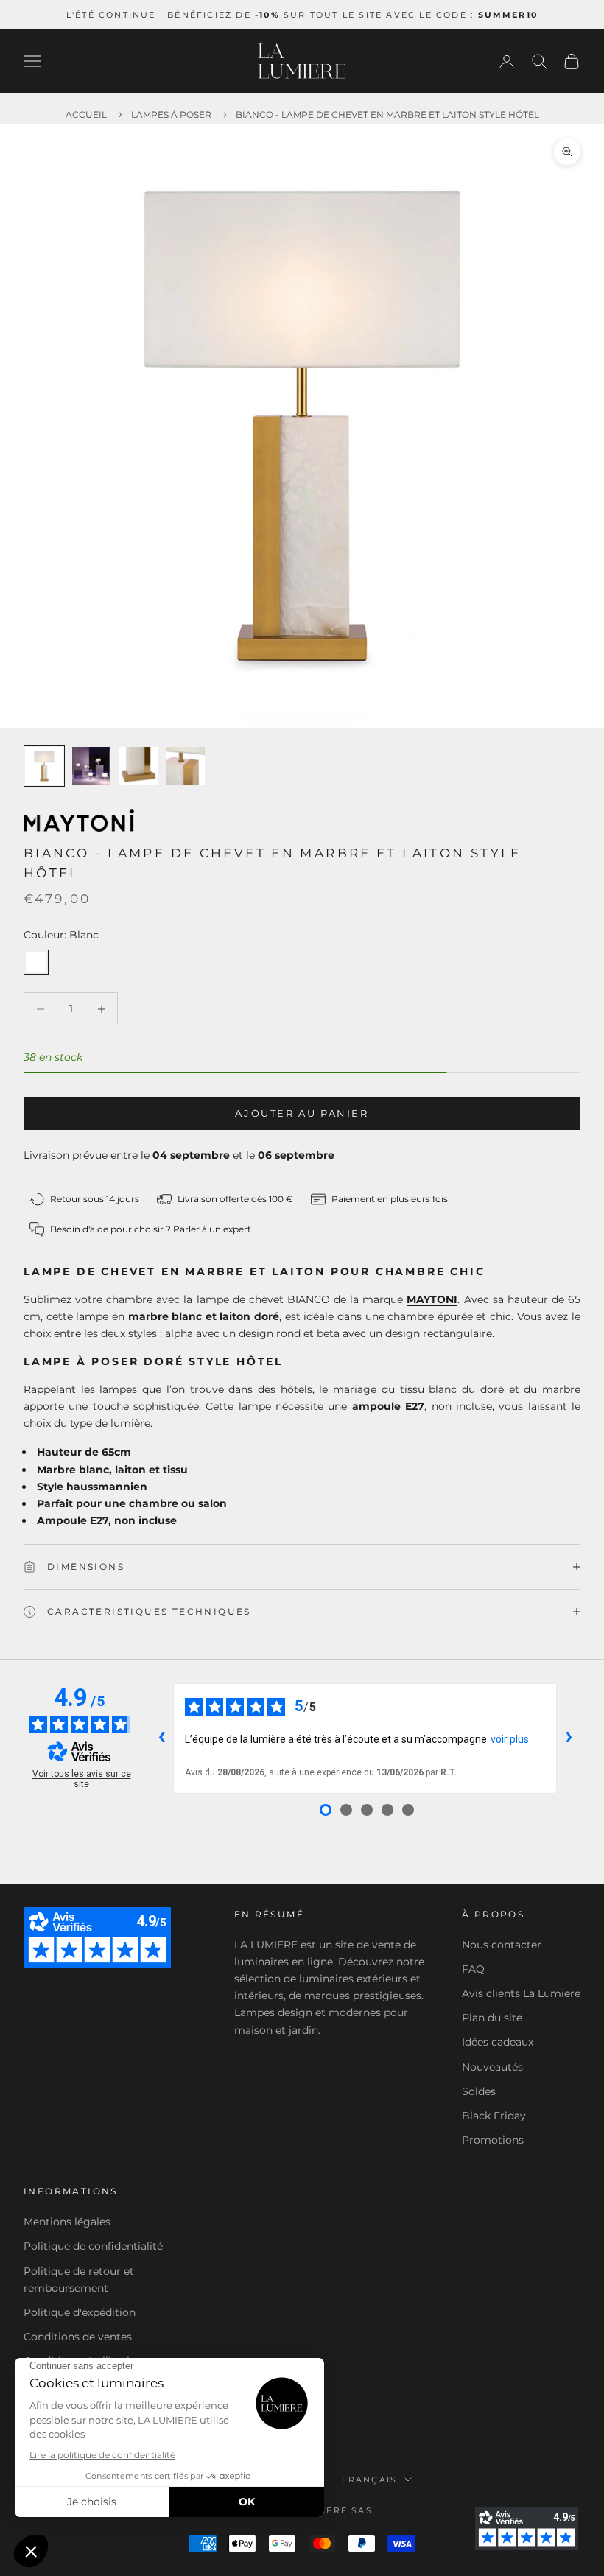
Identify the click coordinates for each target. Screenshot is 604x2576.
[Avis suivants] (569, 1738)
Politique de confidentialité (93, 2246)
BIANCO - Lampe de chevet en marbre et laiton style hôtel (387, 115)
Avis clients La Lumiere (521, 1993)
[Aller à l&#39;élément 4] (186, 766)
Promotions (493, 2140)
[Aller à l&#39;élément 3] (138, 766)
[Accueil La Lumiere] (302, 61)
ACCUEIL (86, 115)
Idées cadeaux (498, 2042)
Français (370, 2480)
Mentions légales (67, 2222)
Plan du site (492, 2018)
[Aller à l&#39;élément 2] (91, 766)
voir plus (510, 1739)
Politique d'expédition (80, 2312)
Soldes (479, 2091)
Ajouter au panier (302, 1113)
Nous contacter (502, 1945)
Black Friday (494, 2116)
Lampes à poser (171, 115)
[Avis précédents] (161, 1738)
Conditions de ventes (78, 2337)
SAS (362, 2510)
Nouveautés (492, 2067)
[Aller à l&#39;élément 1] (44, 766)
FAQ (473, 1969)
